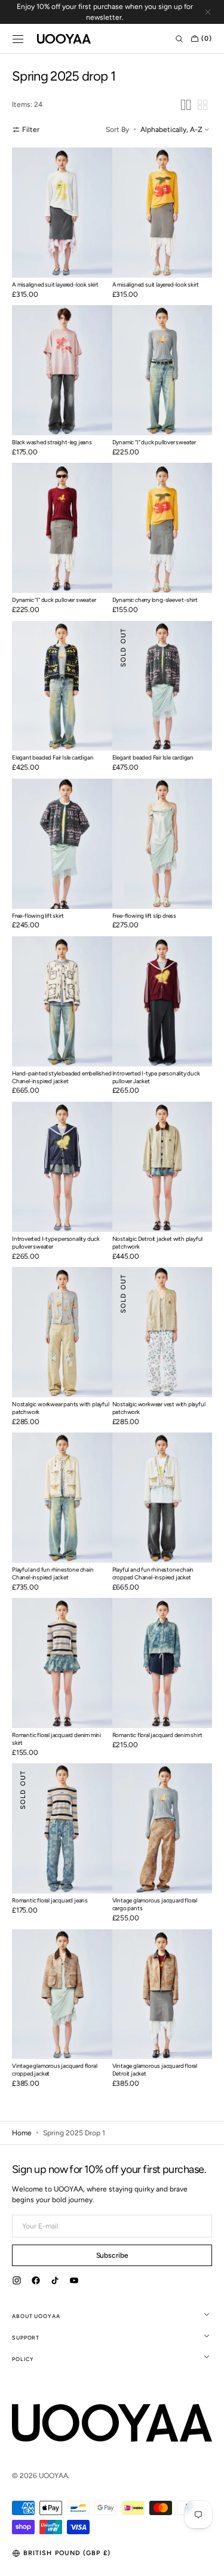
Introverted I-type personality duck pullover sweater (56, 1243)
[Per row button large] (186, 105)
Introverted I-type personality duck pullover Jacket (156, 1077)
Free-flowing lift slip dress (144, 916)
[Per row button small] (202, 105)
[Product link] (62, 226)
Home (22, 2133)
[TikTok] (55, 2282)
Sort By (117, 130)
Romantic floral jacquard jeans (50, 1900)
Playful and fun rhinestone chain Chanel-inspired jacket (53, 1573)
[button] (18, 39)
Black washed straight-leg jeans (52, 442)
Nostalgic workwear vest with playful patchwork (159, 1408)
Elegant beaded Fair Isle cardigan (53, 757)
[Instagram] (17, 2282)
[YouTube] (74, 2282)
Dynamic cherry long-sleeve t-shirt (155, 600)
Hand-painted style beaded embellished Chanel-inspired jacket (62, 1077)
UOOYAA (53, 2476)
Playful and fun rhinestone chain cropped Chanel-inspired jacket (153, 1573)
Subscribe (112, 2255)
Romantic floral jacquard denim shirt (157, 1735)
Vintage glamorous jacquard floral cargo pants (155, 1904)
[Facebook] (36, 2282)
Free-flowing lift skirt (38, 916)
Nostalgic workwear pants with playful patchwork (61, 1408)
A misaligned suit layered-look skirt (55, 285)
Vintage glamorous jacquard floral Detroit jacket (155, 2070)
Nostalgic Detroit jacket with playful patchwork (158, 1243)
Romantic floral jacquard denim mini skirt (56, 1739)
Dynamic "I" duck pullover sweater (154, 442)
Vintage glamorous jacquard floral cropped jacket (54, 2070)
